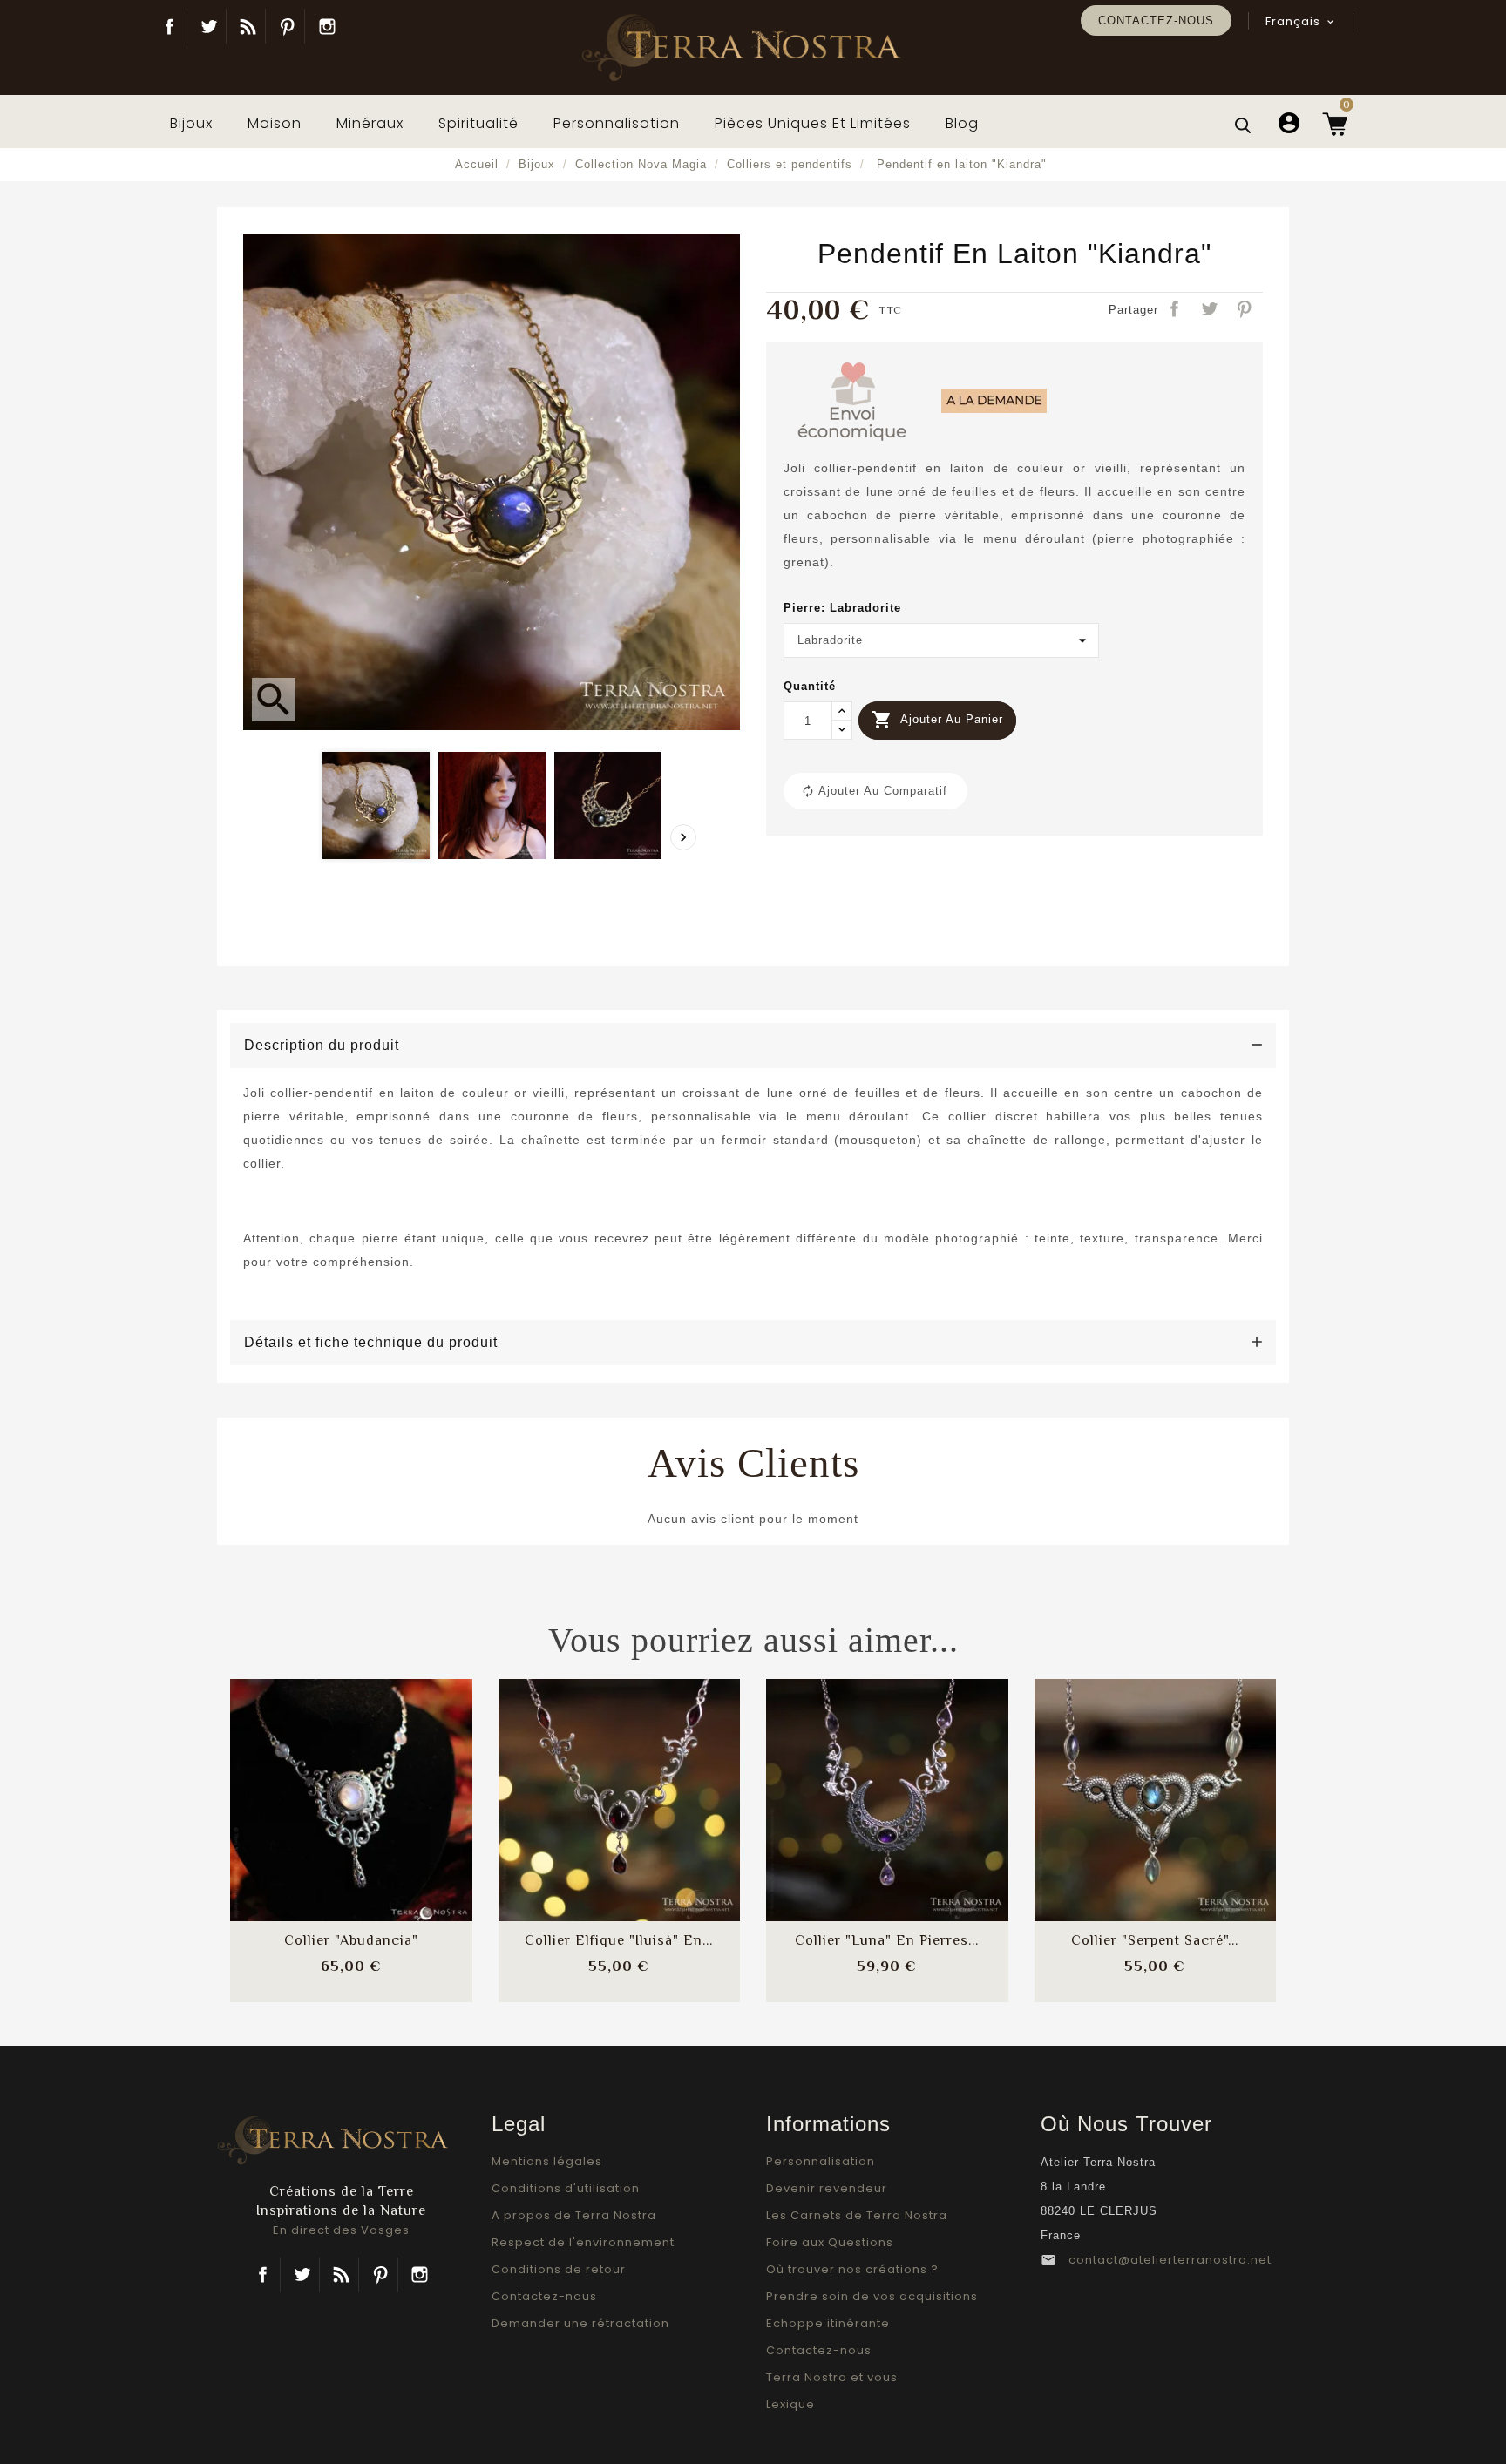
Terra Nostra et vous (832, 2377)
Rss (341, 2275)
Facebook (170, 26)
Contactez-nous (1156, 20)
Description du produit (322, 1045)
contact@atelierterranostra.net (1170, 2260)
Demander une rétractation (580, 2323)
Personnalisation (821, 2161)
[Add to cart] (305, 1783)
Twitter (209, 26)
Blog (248, 26)
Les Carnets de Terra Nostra (857, 2215)
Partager (1176, 310)
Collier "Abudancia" (351, 1940)
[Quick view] (397, 1835)
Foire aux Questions (830, 2242)
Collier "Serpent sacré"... (1155, 1940)
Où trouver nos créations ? (852, 2269)
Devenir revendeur (827, 2188)
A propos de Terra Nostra (574, 2215)
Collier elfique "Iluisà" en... (619, 1940)
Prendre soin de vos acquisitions (872, 2296)
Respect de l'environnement (583, 2242)
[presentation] (683, 837)
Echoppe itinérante (828, 2323)
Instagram (327, 26)
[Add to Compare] (351, 1783)
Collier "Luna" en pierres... (887, 1940)
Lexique (790, 2404)
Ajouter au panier (937, 720)
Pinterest (287, 26)
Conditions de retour (559, 2269)
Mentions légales (547, 2161)
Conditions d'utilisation (566, 2188)
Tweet (1211, 310)
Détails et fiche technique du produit (371, 1342)
